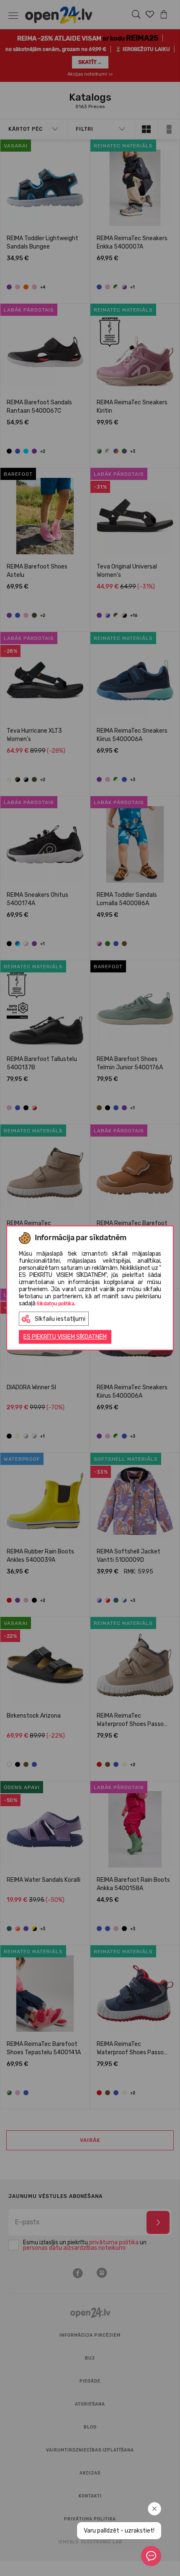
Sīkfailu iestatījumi (60, 1319)
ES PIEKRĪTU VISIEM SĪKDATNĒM (65, 1337)
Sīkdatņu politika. (56, 1304)
